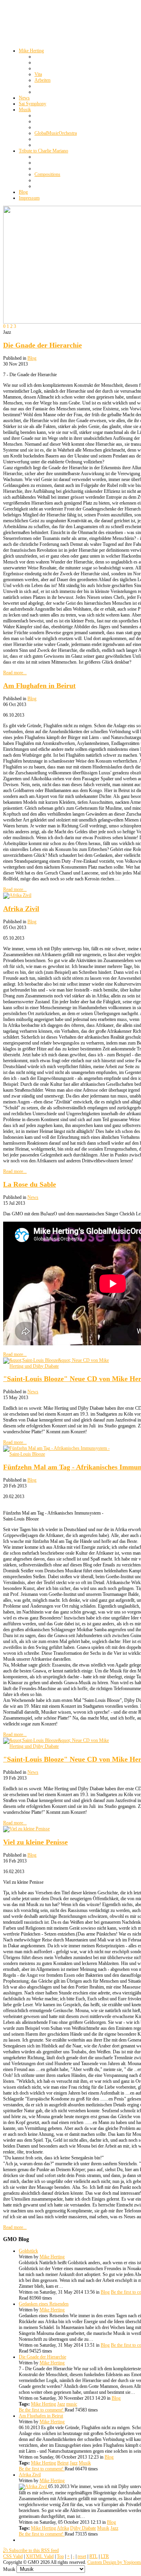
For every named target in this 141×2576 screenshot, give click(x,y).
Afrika (63, 2528)
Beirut (63, 2463)
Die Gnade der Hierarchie (42, 345)
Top (60, 2556)
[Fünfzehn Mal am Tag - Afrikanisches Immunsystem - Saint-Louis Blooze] (62, 1454)
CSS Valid (13, 2556)
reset (82, 2556)
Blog (32, 358)
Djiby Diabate (83, 2528)
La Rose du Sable (30, 1184)
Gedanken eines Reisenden (44, 2304)
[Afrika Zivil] (17, 895)
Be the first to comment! (42, 2410)
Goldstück (28, 2251)
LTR (105, 2556)
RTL (93, 2556)
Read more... (15, 673)
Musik (85, 2463)
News (33, 1197)
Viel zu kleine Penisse (35, 1842)
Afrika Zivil (21, 909)
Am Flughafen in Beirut (39, 686)
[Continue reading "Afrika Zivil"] (33, 2486)
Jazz (61, 2404)
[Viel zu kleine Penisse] (26, 1829)
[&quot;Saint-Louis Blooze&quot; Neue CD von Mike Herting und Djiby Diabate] (62, 1366)
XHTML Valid (40, 2556)
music (72, 2404)
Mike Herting (52, 2257)
